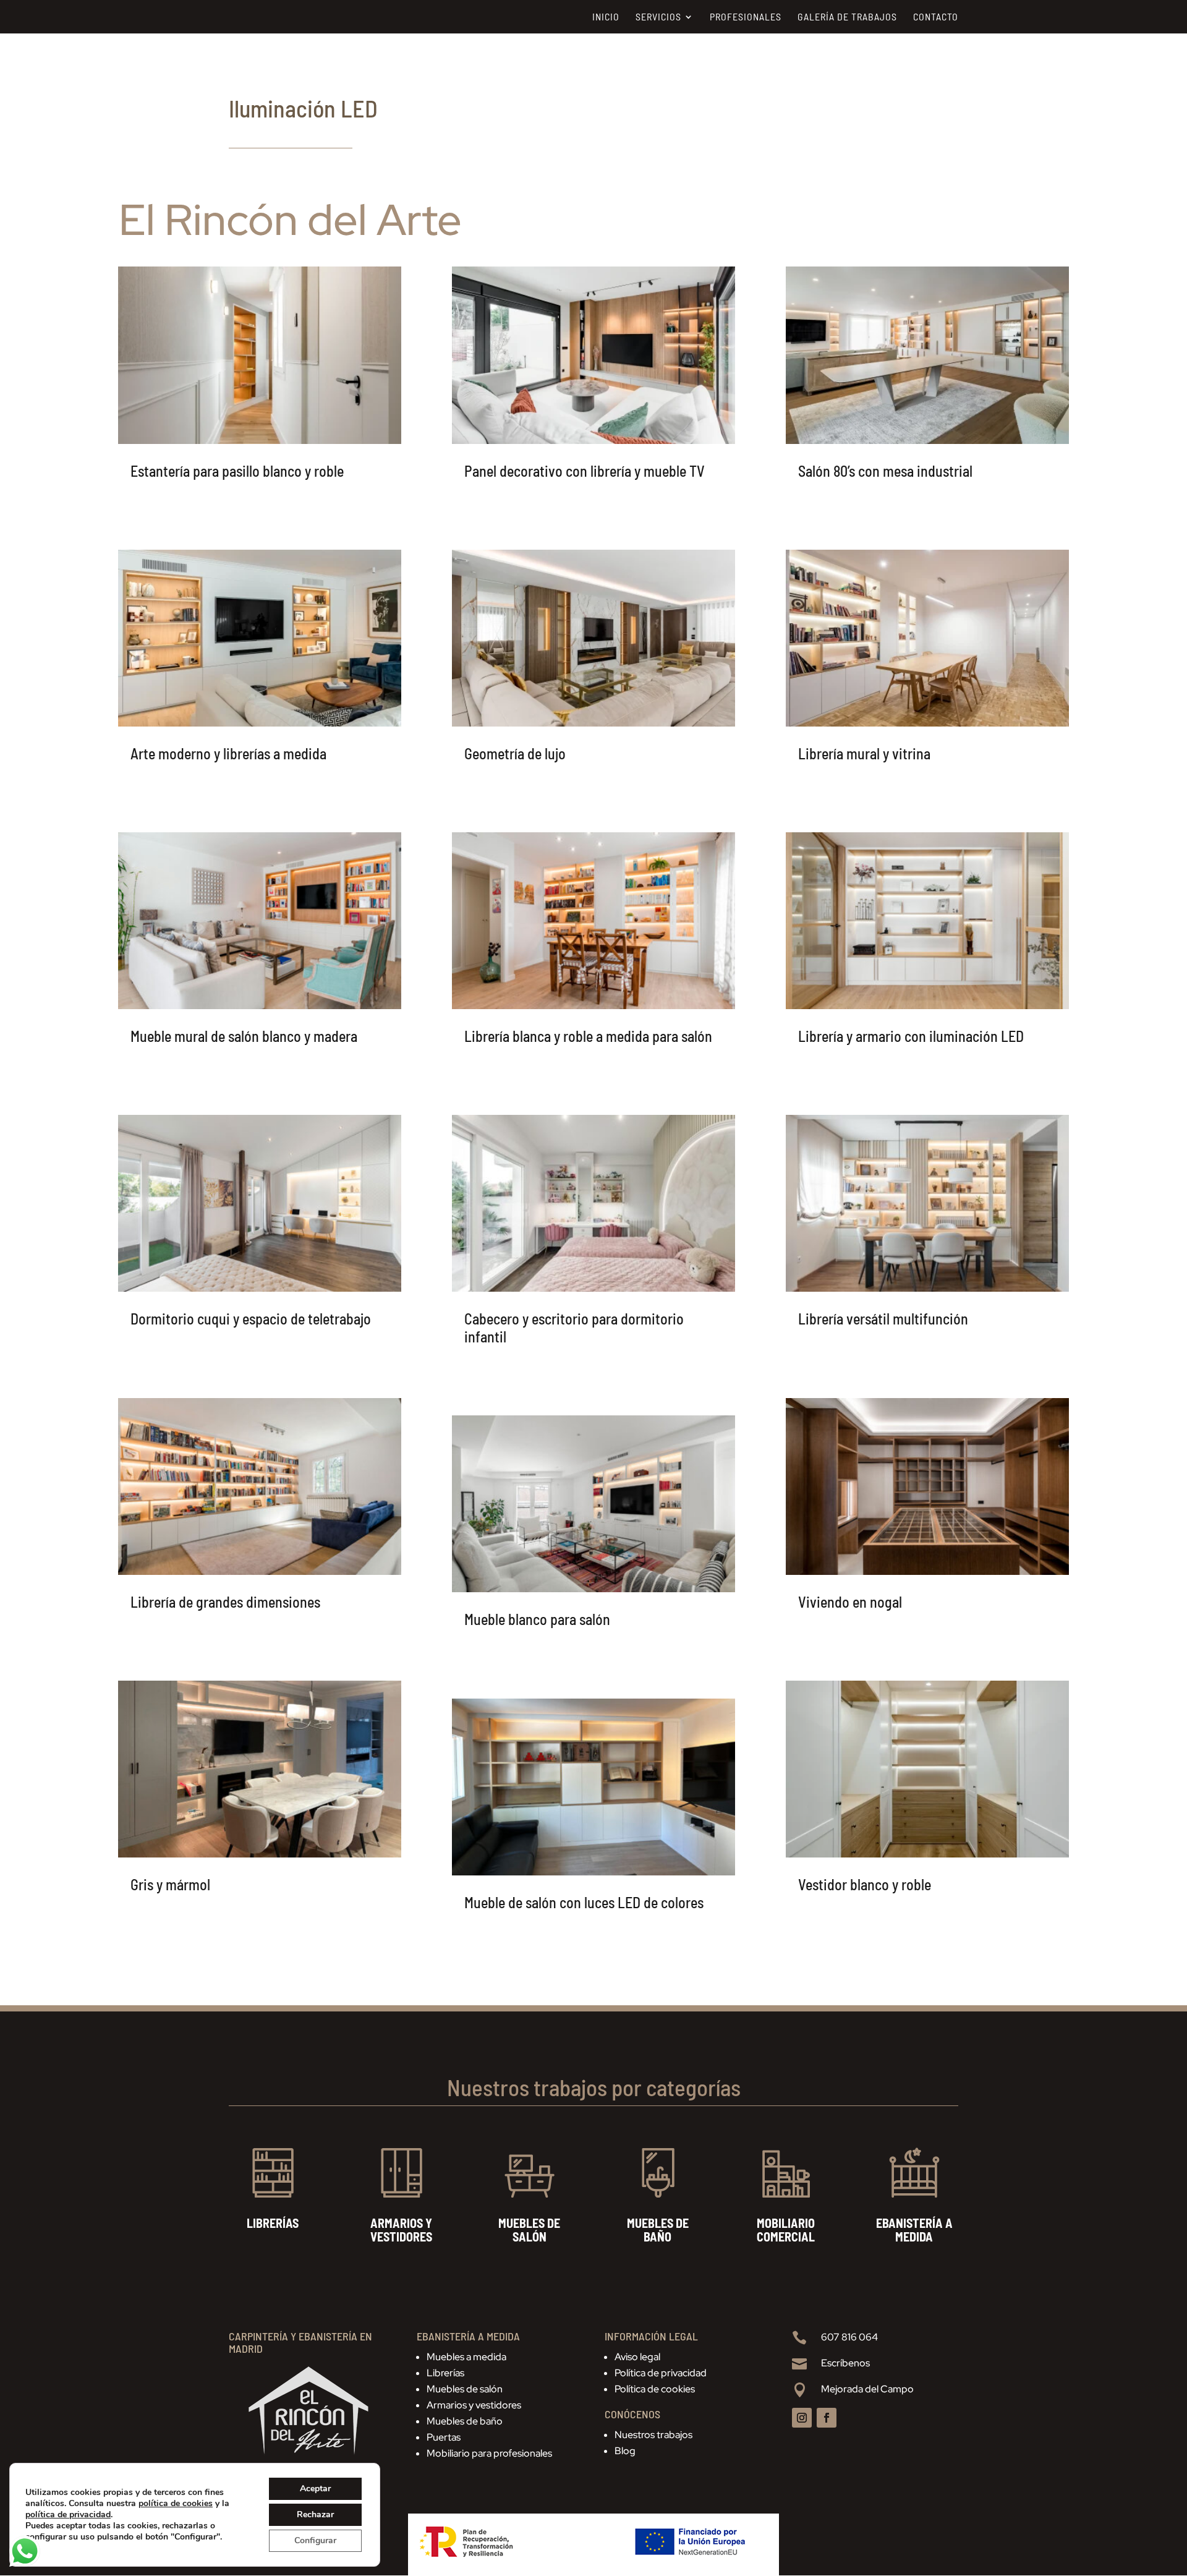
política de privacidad (68, 2514)
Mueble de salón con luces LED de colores (584, 1902)
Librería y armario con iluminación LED (911, 1036)
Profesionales (746, 17)
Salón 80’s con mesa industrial (885, 471)
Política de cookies (655, 2389)
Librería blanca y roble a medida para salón (588, 1036)
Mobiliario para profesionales (489, 2453)
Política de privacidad (661, 2373)
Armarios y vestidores (474, 2405)
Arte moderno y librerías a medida (228, 753)
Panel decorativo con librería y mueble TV (585, 471)
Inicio (606, 17)
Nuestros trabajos (653, 2435)
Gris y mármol (170, 1884)
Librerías (445, 2373)
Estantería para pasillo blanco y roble (237, 471)
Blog (625, 2451)
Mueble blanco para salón (537, 1619)
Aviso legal (637, 2357)
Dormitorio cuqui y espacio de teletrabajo (251, 1319)
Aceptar (315, 2489)
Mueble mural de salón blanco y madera (244, 1036)
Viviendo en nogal (850, 1602)
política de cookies (176, 2503)
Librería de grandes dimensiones (225, 1602)
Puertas (444, 2437)
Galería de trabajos (847, 17)
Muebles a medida (466, 2357)
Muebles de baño (465, 2421)
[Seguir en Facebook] (827, 2418)
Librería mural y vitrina (864, 753)
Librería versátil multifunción (883, 1319)
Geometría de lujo (515, 753)
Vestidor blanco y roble (865, 1884)
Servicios (658, 17)
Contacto (936, 17)
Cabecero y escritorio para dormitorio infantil (574, 1328)
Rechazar (315, 2514)
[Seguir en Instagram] (802, 2418)
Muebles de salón (465, 2389)
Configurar (315, 2540)
